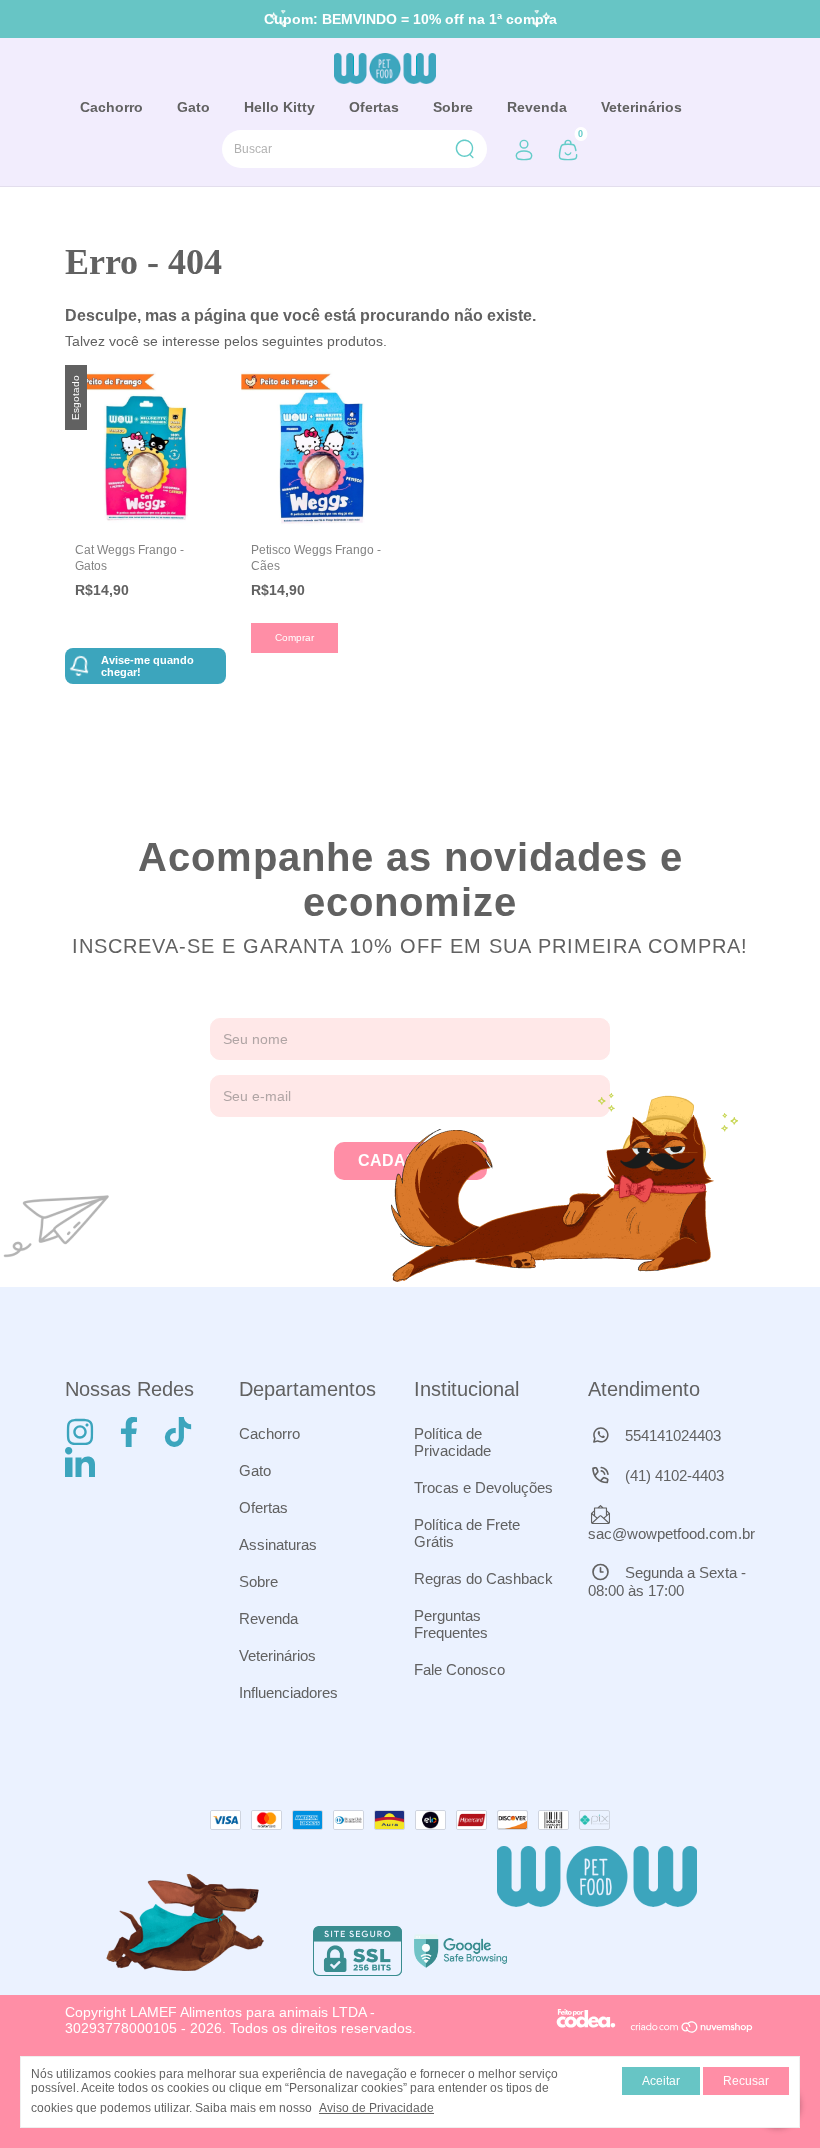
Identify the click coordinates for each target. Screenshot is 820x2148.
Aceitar (661, 2081)
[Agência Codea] (586, 2028)
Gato (193, 107)
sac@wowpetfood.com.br (671, 1533)
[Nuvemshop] (692, 2028)
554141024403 (671, 1435)
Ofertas (374, 107)
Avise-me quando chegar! (147, 666)
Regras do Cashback (483, 1578)
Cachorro (111, 107)
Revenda (537, 107)
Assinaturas (278, 1544)
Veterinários (641, 107)
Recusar (746, 2081)
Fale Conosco (459, 1669)
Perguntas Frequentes (451, 1624)
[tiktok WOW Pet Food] (178, 1432)
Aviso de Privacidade (376, 2108)
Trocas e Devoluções (483, 1487)
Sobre (453, 107)
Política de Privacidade (452, 1442)
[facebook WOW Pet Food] (129, 1432)
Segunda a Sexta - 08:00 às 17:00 (667, 1581)
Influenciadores (288, 1692)
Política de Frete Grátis (467, 1533)
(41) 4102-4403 (672, 1475)
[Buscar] (463, 149)
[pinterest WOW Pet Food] (80, 1462)
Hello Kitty (279, 107)
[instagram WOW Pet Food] (80, 1432)
